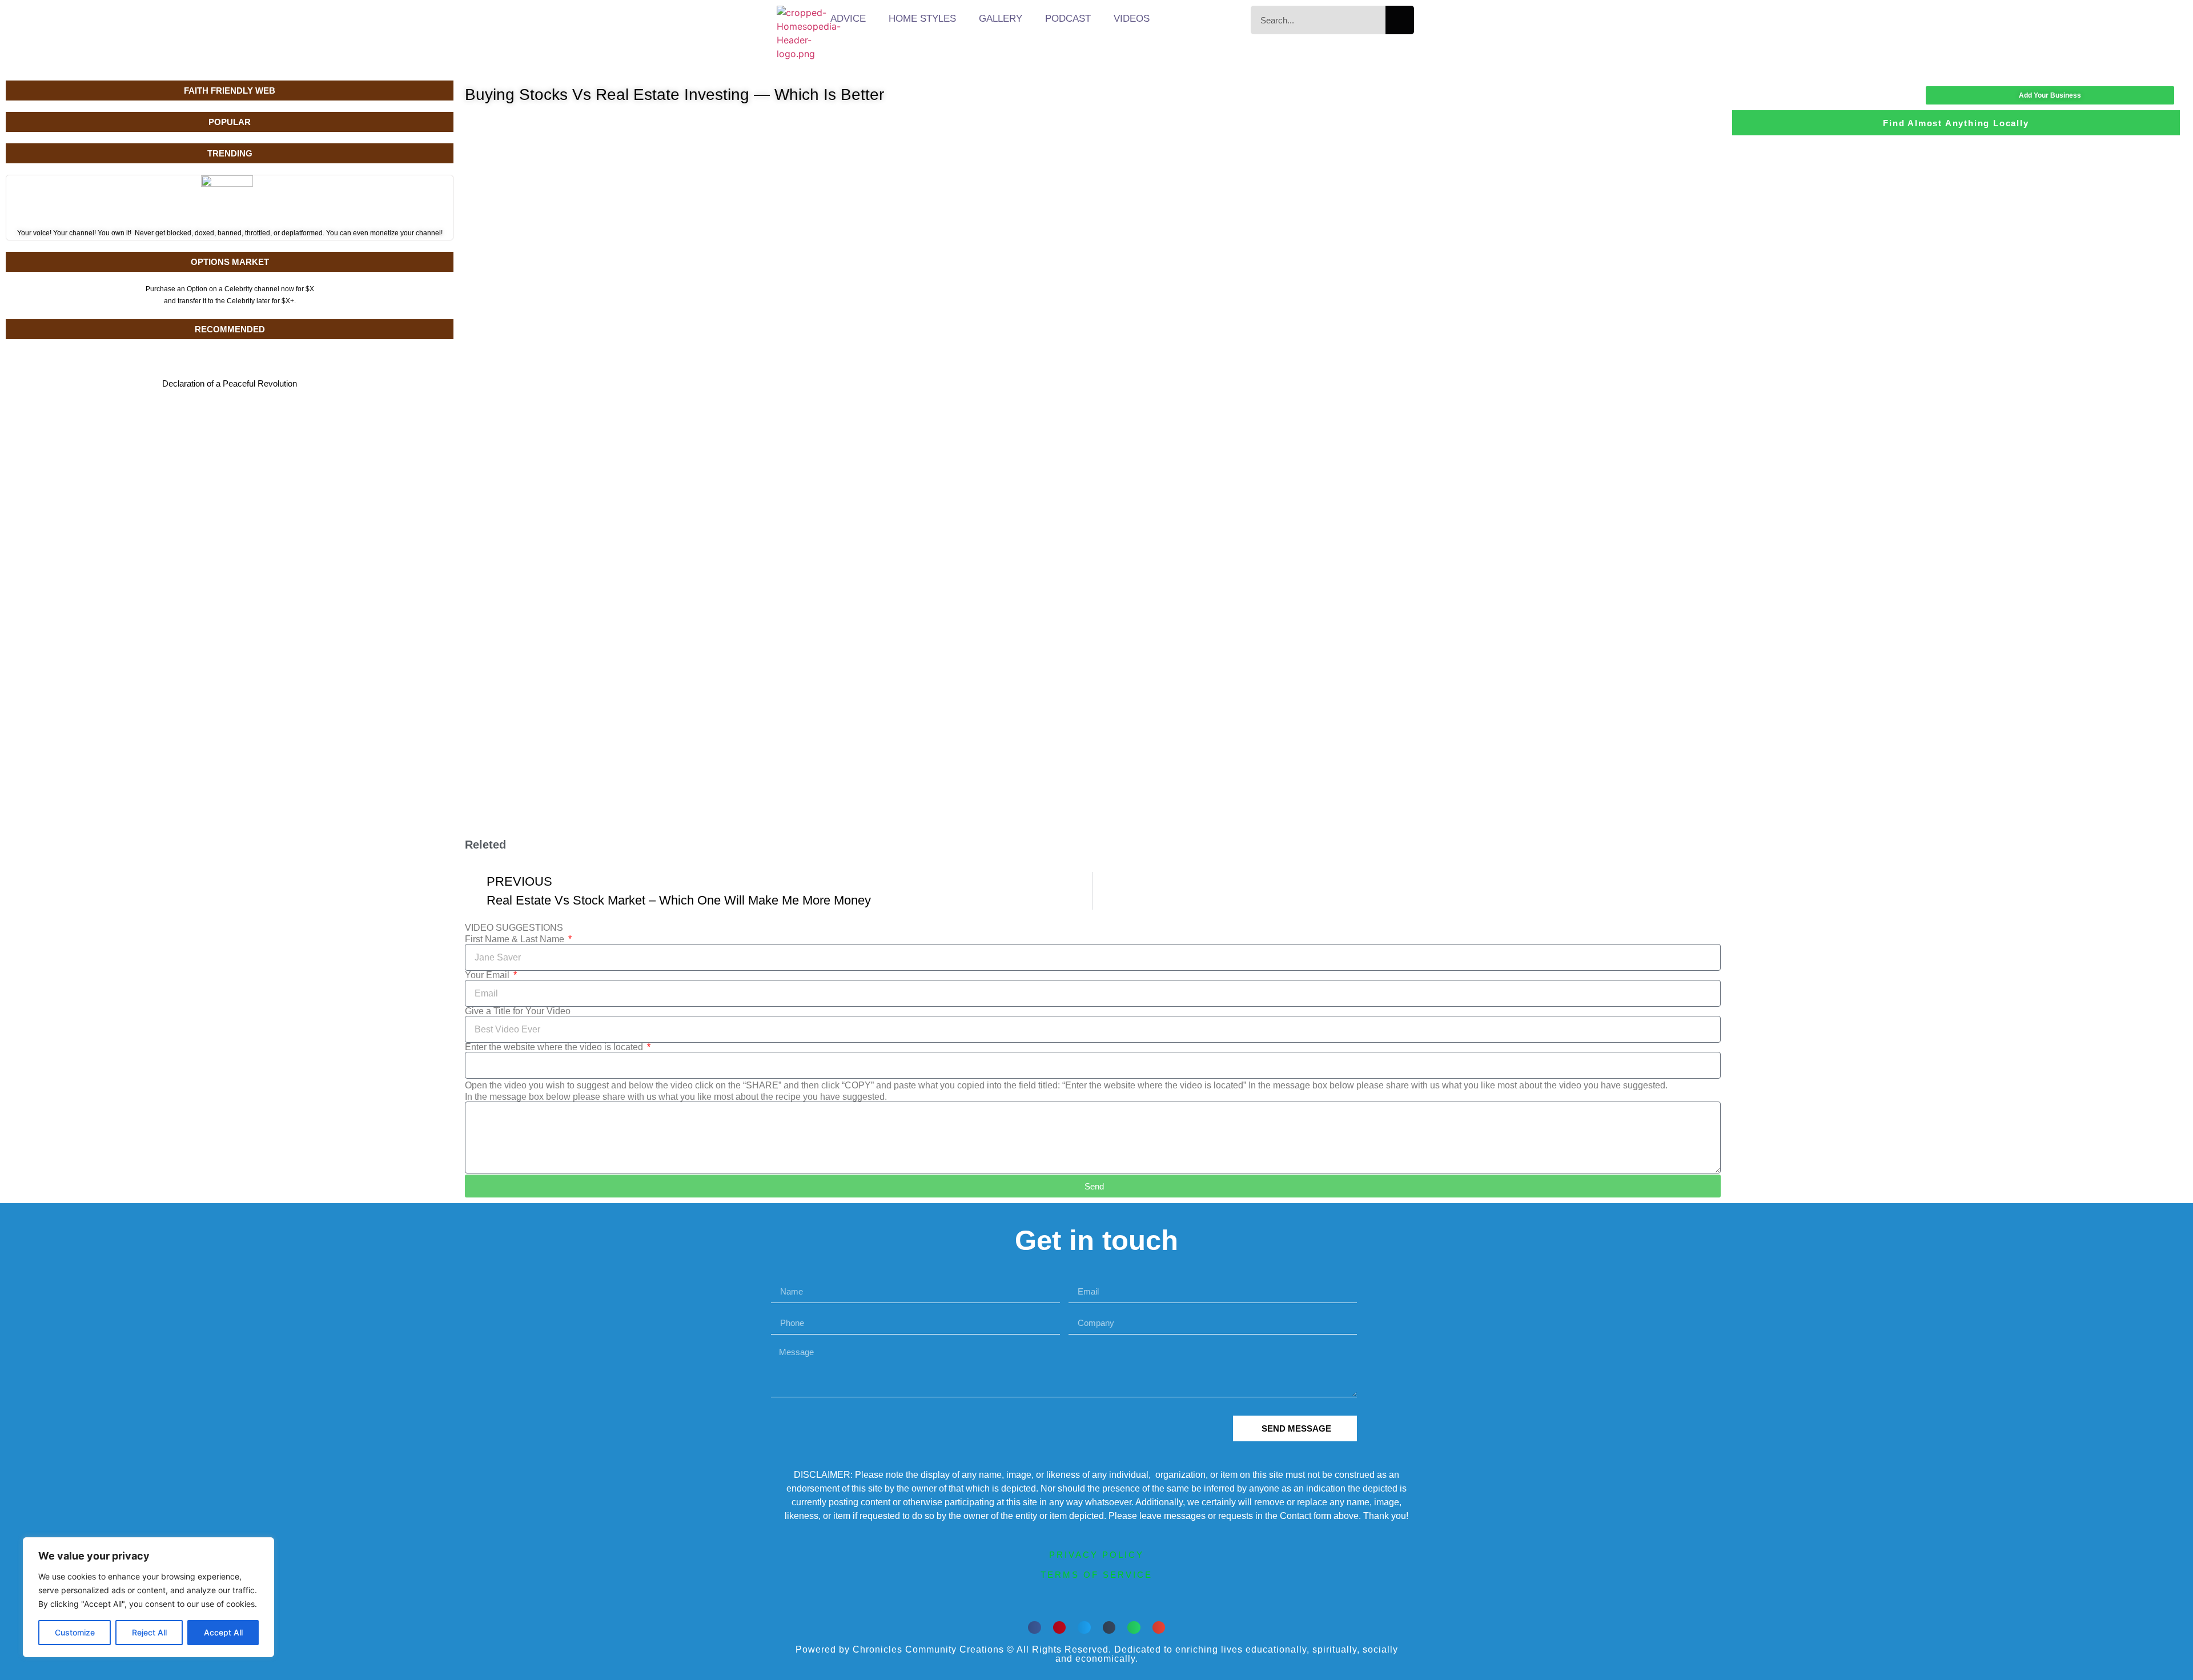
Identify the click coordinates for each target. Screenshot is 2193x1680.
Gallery (1001, 19)
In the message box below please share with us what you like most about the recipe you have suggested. (676, 1097)
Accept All (223, 1632)
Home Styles (922, 19)
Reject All (149, 1632)
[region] (148, 1597)
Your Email (488, 975)
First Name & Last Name (516, 939)
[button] (1035, 1628)
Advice (848, 19)
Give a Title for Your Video (518, 1011)
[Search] (1400, 20)
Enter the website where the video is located (555, 1047)
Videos (1132, 19)
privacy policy (1096, 1555)
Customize (75, 1632)
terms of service (1096, 1575)
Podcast (1068, 19)
